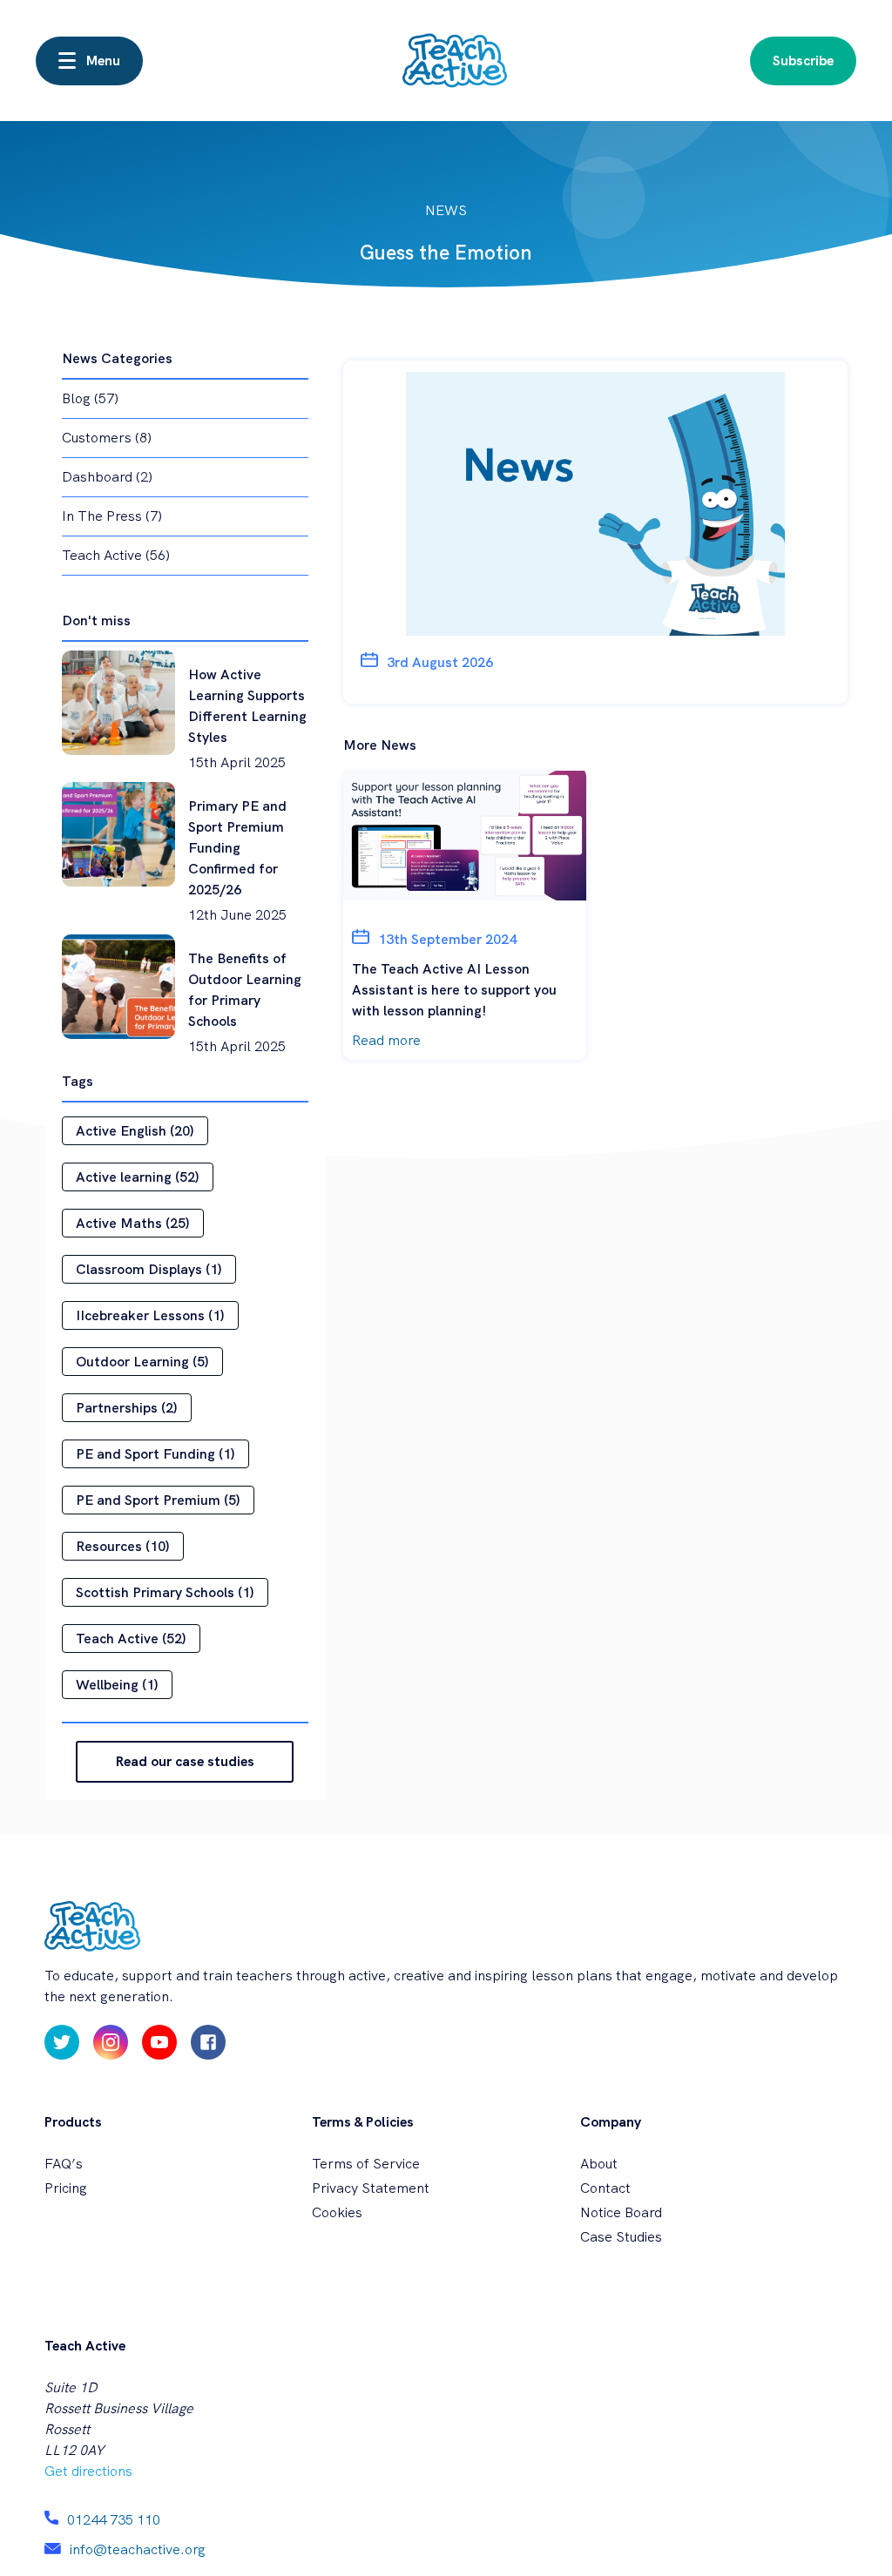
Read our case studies (185, 1761)
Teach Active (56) (116, 555)
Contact (605, 2188)
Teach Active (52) (131, 1639)
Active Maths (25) (133, 1223)
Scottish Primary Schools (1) (165, 1592)
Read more (386, 1040)
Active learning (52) (138, 1177)
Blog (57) (90, 398)
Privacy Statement (371, 2188)
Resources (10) (123, 1546)
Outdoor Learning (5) (142, 1362)
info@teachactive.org (138, 2549)
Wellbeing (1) (117, 1685)
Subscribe (803, 61)
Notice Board (621, 2212)
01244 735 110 (114, 2520)
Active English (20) (135, 1131)
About (599, 2164)
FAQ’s (64, 2164)
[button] (89, 61)
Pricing (66, 2188)
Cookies (337, 2212)
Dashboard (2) (107, 477)
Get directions (88, 2471)
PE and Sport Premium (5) (158, 1500)
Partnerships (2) (127, 1408)
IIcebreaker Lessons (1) (150, 1315)
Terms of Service (366, 2164)
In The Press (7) (112, 516)
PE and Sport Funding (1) (155, 1454)
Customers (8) (107, 438)
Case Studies (621, 2237)
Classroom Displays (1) (149, 1269)
